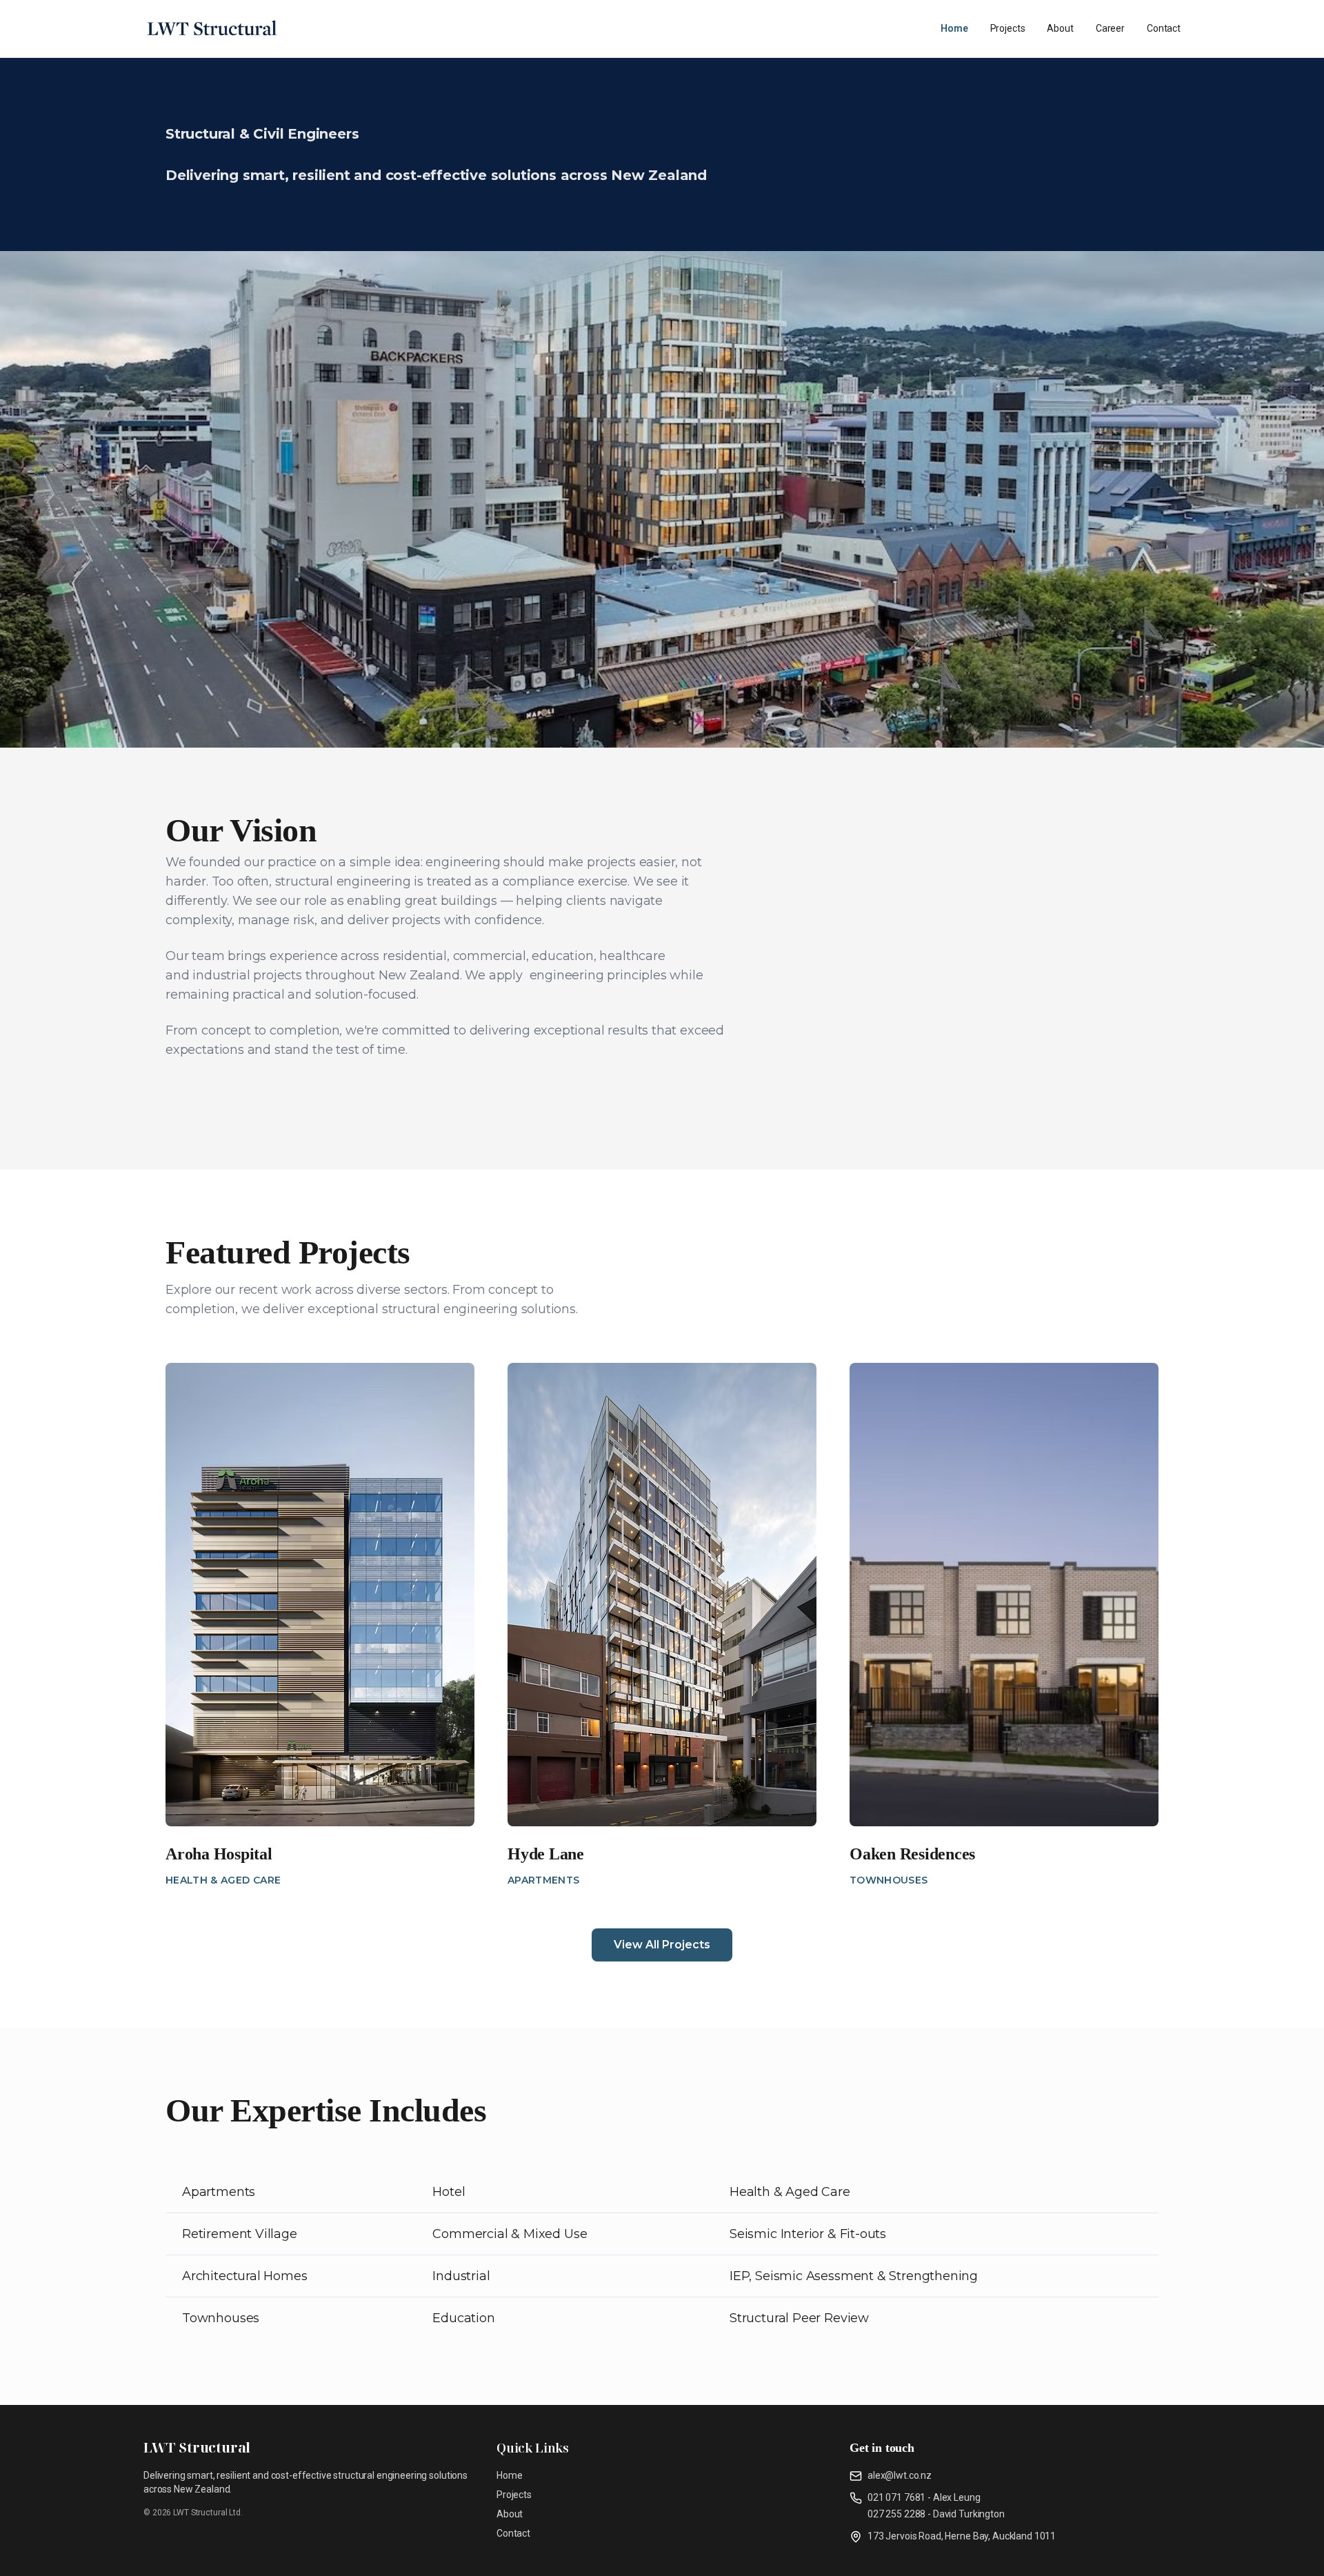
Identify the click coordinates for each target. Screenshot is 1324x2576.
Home (954, 28)
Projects (1008, 28)
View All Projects (662, 1945)
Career (1110, 28)
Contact (1164, 28)
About (1060, 28)
